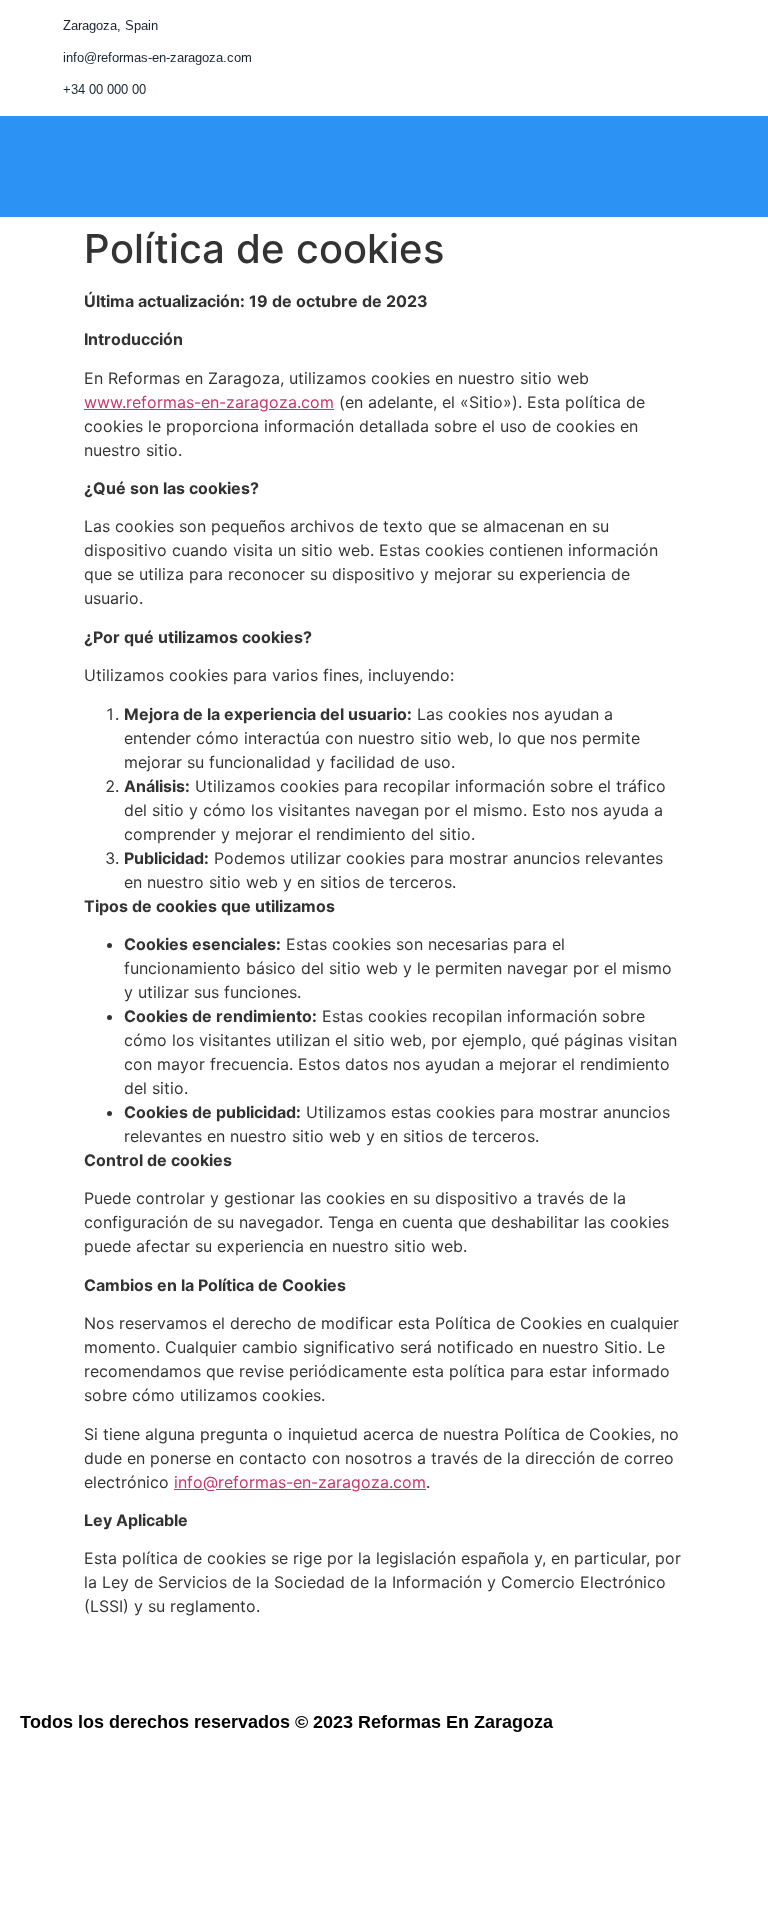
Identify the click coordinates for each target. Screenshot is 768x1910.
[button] (447, 168)
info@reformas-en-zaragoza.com (300, 1482)
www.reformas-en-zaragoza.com (209, 402)
